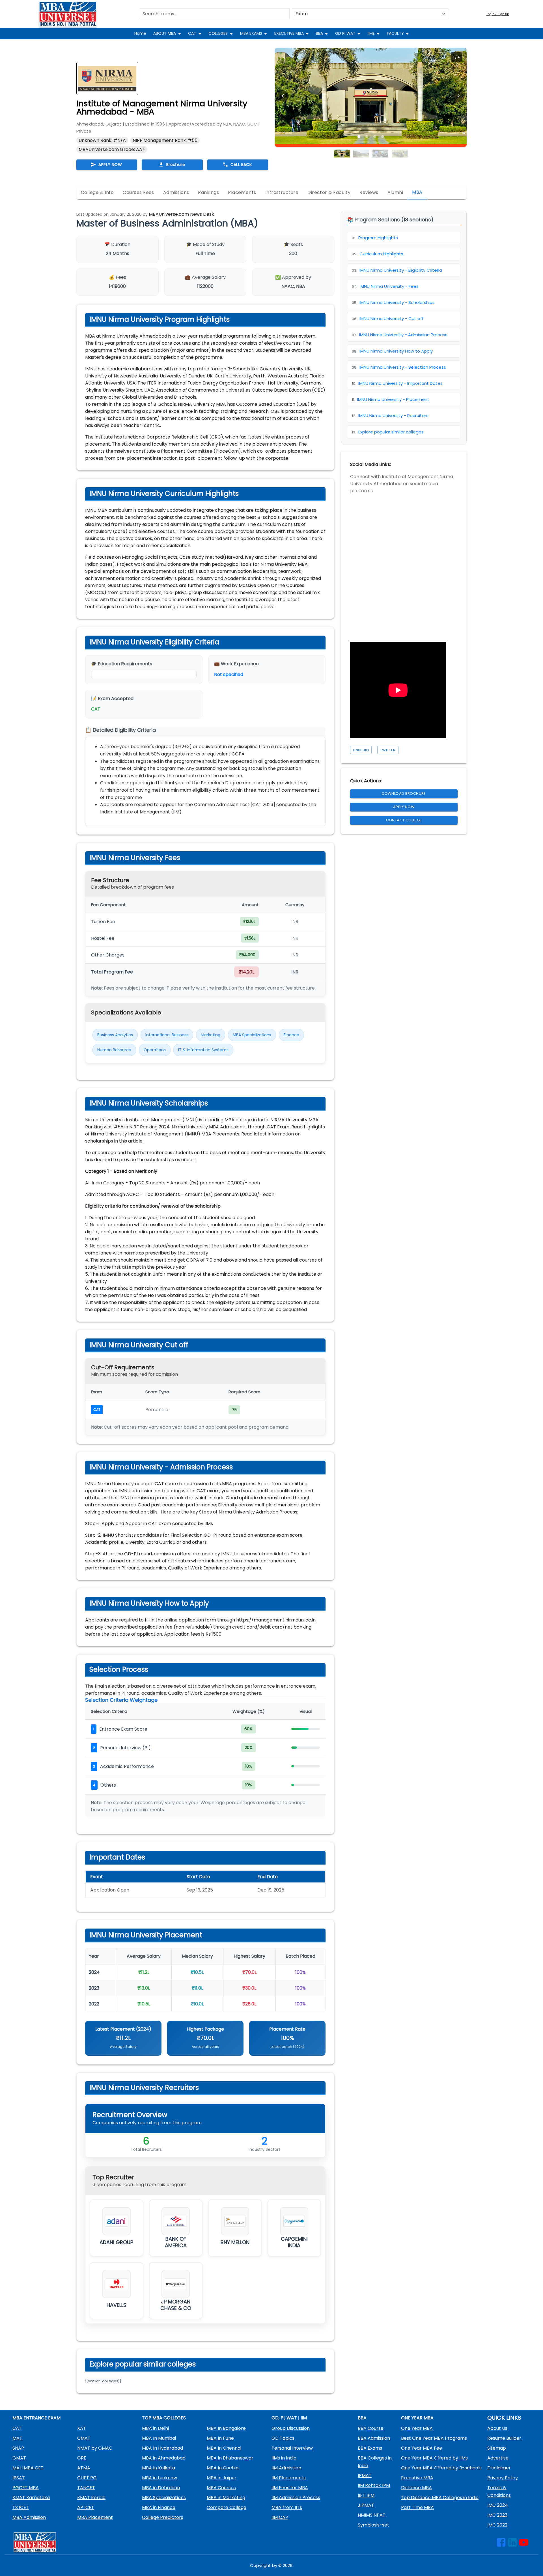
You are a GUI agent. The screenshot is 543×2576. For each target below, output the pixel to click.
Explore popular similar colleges (388, 432)
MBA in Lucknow (160, 2478)
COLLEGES (218, 33)
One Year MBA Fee (422, 2448)
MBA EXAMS (251, 33)
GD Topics (283, 2438)
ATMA (84, 2468)
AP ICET (86, 2507)
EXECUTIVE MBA (289, 33)
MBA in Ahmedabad (164, 2458)
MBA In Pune (220, 2438)
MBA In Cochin (223, 2468)
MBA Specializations (164, 2498)
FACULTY (395, 33)
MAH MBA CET (28, 2468)
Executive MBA (417, 2478)
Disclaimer (499, 2468)
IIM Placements (289, 2478)
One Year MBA (417, 2428)
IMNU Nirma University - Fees (385, 286)
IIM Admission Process (296, 2498)
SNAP (18, 2448)
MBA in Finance (159, 2507)
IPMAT (365, 2475)
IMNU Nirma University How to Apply (392, 351)
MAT (17, 2438)
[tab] (97, 193)
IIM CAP (280, 2517)
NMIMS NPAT (372, 2515)
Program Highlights (375, 238)
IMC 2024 (498, 2505)
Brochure (176, 165)
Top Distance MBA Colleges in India (440, 2498)
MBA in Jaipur (222, 2478)
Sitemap (497, 2448)
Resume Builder (504, 2438)
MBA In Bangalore (226, 2428)
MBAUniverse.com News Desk (181, 214)
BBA (319, 33)
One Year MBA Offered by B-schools (441, 2468)
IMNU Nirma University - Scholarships (393, 302)
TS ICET (21, 2507)
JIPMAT (366, 2505)
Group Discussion (291, 2428)
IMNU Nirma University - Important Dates (397, 383)
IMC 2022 (497, 2525)
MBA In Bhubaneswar (230, 2458)
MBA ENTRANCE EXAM (36, 2418)
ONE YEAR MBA (417, 2418)
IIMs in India (284, 2458)
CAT (192, 33)
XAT (82, 2428)
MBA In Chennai (224, 2448)
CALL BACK (241, 165)
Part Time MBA (417, 2507)
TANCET (86, 2488)
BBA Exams (370, 2448)
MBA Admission (29, 2517)
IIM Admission (286, 2468)
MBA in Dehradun (161, 2488)
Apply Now (404, 807)
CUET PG (87, 2478)
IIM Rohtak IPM (374, 2485)
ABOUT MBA (165, 33)
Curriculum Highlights (378, 254)
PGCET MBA (26, 2488)
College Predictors (163, 2517)
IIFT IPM (366, 2495)
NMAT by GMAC (95, 2448)
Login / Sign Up (498, 14)
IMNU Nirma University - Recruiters (390, 415)
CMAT (84, 2438)
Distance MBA (416, 2488)
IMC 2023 (497, 2515)
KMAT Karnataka (31, 2498)
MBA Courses (221, 2488)
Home (140, 33)
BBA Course (371, 2428)
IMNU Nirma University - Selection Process (399, 367)
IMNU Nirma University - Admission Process (400, 335)
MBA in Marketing (226, 2498)
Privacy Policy (503, 2478)
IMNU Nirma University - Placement (391, 399)
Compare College (227, 2507)
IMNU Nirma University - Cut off (388, 319)
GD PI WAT (345, 33)
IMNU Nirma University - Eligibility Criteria (397, 270)
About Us (497, 2428)
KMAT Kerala (91, 2498)
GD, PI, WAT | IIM (289, 2418)
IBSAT (19, 2478)
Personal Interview (292, 2448)
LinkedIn (361, 750)
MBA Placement (95, 2517)
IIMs (371, 33)
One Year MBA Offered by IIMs (434, 2458)
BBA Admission (374, 2438)
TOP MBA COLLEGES (164, 2418)
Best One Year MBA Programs (434, 2438)
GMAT (19, 2458)
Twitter (388, 750)
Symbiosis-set (373, 2525)
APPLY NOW (110, 165)
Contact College (404, 820)
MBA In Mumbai (159, 2438)
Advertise (498, 2458)
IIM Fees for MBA (290, 2488)
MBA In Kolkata (159, 2468)
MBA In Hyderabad (162, 2448)
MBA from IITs (287, 2507)
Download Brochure (404, 793)
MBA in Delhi (155, 2428)
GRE (82, 2458)
